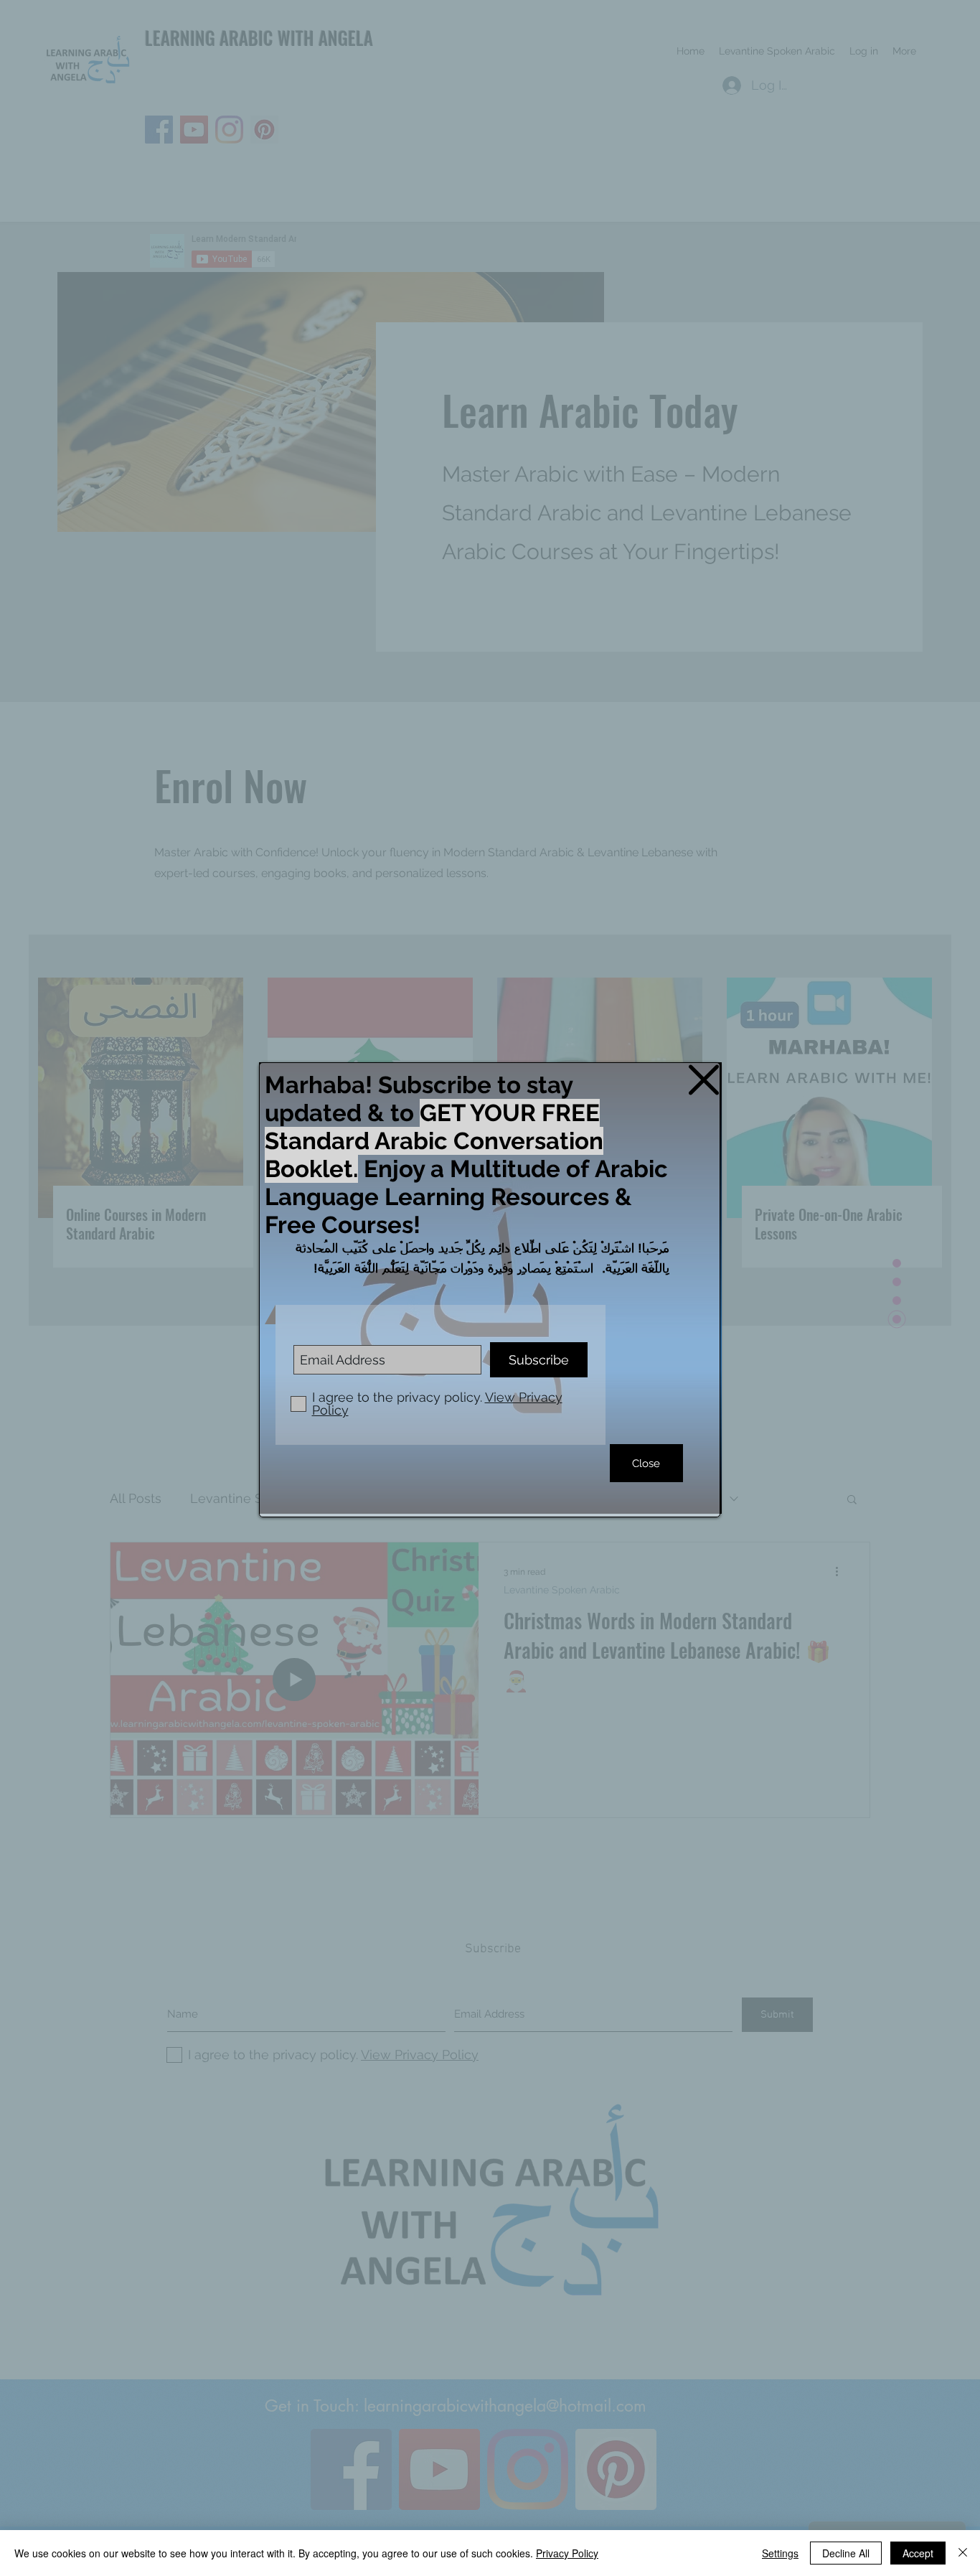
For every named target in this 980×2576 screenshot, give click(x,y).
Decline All (846, 2553)
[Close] (963, 2553)
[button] (704, 1080)
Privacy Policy (567, 2553)
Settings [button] (780, 2553)
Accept (918, 2553)
